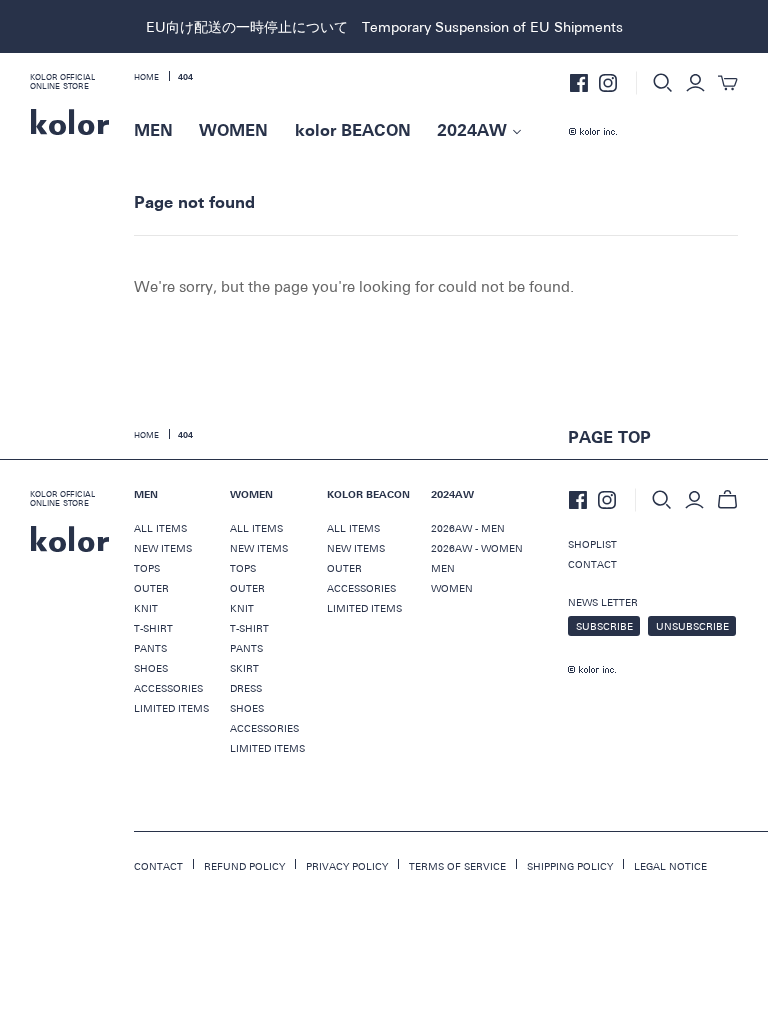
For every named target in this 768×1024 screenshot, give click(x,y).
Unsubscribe (692, 626)
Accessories (168, 688)
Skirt (244, 668)
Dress (246, 688)
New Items (259, 548)
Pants (150, 648)
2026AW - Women (477, 548)
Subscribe (604, 626)
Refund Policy (244, 866)
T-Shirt (153, 628)
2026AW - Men (468, 528)
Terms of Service (457, 866)
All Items (256, 528)
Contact (592, 564)
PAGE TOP (609, 438)
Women (452, 588)
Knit (146, 608)
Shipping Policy (570, 866)
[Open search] (663, 83)
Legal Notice (670, 866)
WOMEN (233, 131)
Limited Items (171, 708)
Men (443, 568)
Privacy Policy (347, 866)
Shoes (151, 668)
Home (146, 434)
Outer (151, 588)
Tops (147, 568)
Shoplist (592, 544)
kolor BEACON (353, 131)
